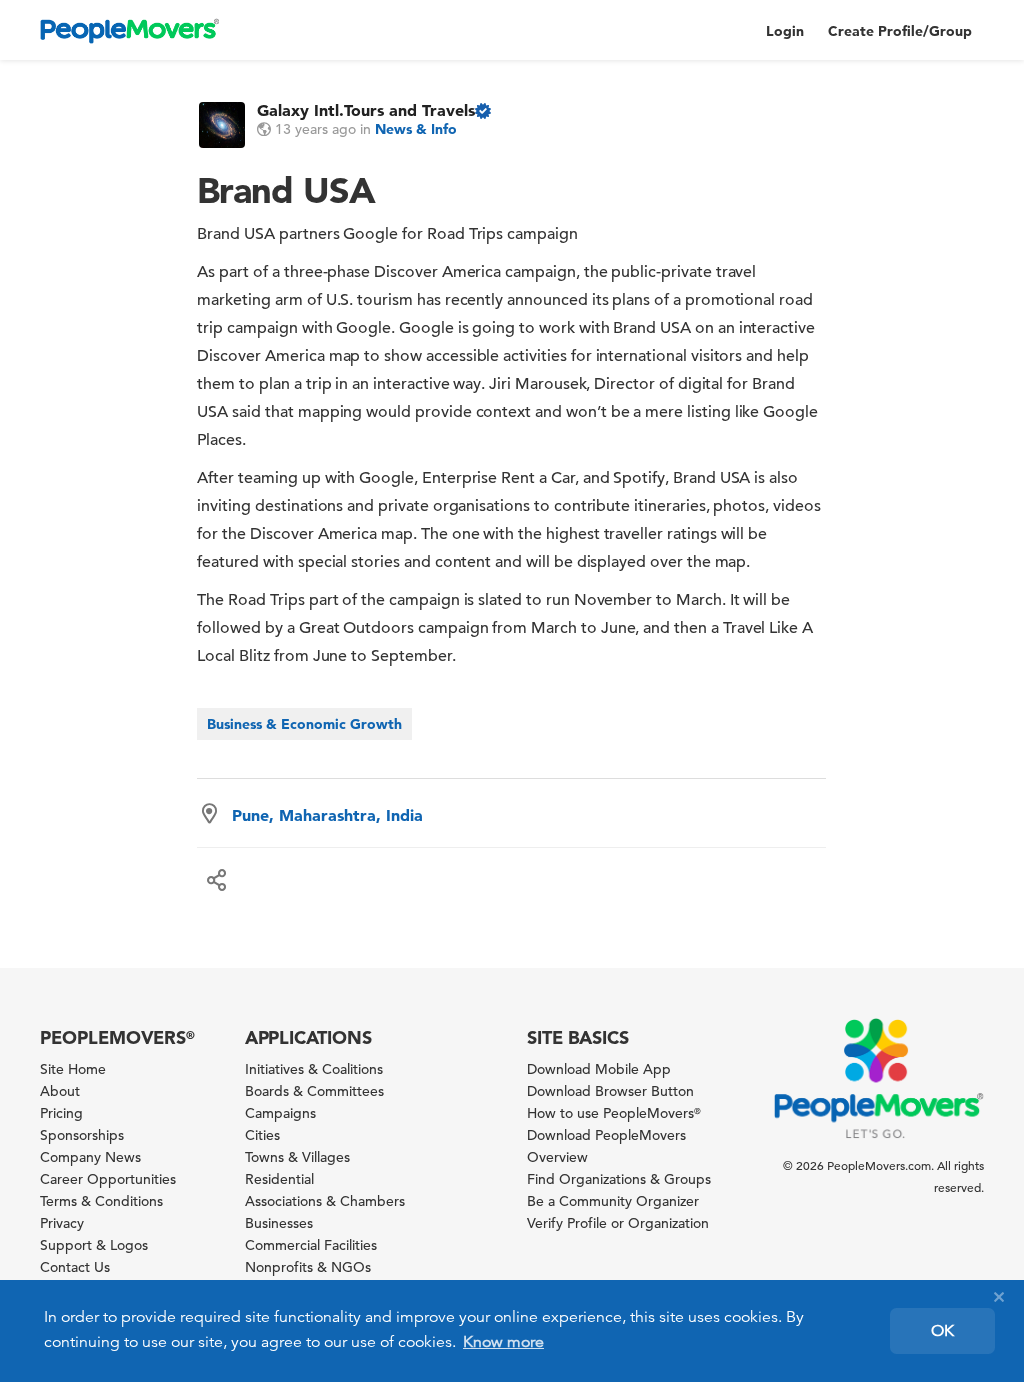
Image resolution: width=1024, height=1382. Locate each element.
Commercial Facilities (311, 1245)
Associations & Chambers (325, 1201)
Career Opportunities (108, 1179)
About (60, 1091)
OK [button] (942, 1331)
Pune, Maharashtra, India (327, 815)
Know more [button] (503, 1342)
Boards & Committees (314, 1091)
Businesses (279, 1223)
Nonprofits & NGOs (308, 1267)
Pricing (61, 1113)
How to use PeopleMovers (614, 1113)
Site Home (73, 1069)
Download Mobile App (599, 1069)
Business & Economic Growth (304, 724)
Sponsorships (82, 1135)
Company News (90, 1157)
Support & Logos (94, 1245)
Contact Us (75, 1267)
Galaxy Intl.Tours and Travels (366, 110)
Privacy (62, 1223)
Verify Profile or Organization (618, 1223)
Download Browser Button (610, 1091)
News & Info (416, 129)
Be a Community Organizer (613, 1201)
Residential (279, 1179)
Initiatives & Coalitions (314, 1069)
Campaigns (280, 1113)
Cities (262, 1135)
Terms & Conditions (101, 1201)
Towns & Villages (297, 1157)
